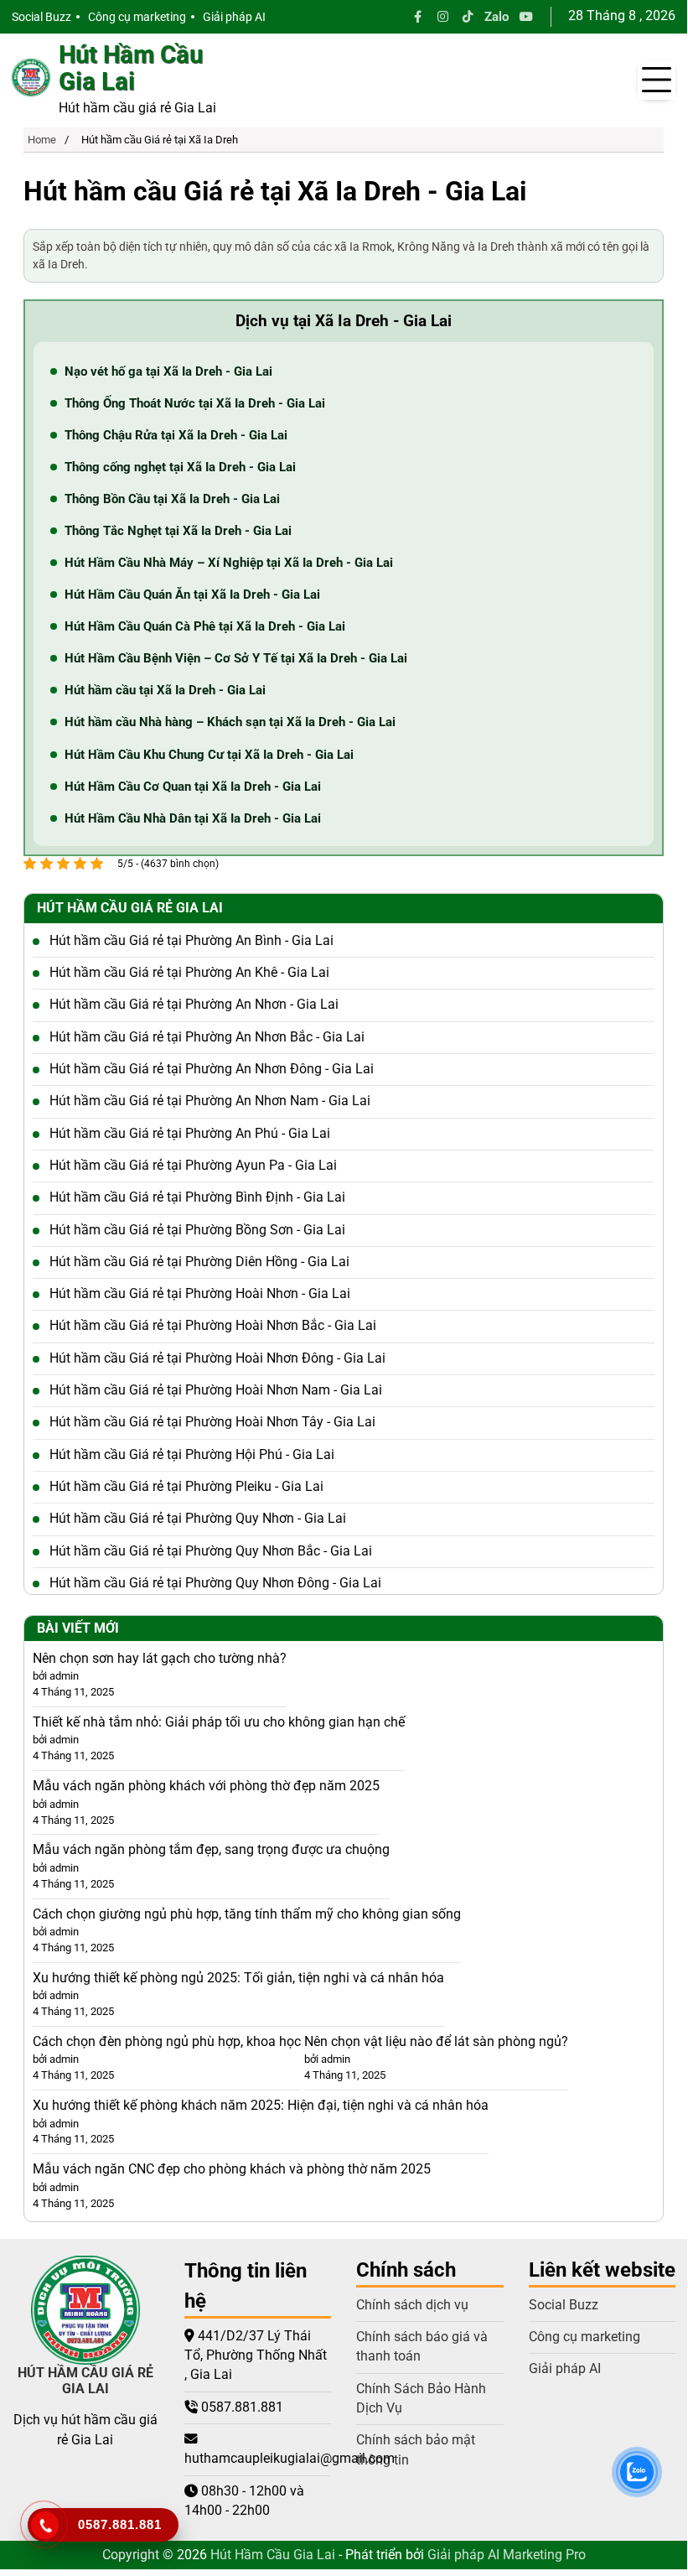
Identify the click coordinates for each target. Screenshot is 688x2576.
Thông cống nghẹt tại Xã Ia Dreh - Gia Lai (180, 467)
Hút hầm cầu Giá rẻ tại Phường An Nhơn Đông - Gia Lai (212, 1069)
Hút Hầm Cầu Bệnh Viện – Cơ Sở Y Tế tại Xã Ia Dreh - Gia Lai (236, 658)
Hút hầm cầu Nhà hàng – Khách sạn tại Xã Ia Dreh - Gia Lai (230, 722)
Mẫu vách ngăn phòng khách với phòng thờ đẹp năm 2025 (206, 1786)
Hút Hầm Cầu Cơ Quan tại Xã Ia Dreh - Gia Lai (193, 787)
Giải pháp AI (234, 17)
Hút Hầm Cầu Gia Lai (131, 68)
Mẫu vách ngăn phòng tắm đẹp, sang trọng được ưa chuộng (211, 1850)
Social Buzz (41, 17)
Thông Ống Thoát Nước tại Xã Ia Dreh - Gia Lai (195, 403)
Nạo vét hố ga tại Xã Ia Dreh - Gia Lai (168, 371)
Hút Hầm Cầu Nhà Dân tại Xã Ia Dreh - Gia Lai (193, 818)
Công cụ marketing (137, 17)
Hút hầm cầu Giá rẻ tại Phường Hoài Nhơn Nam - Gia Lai (216, 1390)
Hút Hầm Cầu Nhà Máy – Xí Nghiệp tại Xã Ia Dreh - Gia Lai (229, 563)
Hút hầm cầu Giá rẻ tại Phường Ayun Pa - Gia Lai (193, 1166)
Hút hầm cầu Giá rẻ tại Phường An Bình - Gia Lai (191, 941)
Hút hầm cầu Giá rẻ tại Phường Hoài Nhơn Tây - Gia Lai (212, 1422)
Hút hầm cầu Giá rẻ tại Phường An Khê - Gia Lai (189, 973)
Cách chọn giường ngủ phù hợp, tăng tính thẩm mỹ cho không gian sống (247, 1914)
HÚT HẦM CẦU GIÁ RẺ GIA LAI (85, 2381)
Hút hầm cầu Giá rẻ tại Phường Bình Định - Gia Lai (197, 1197)
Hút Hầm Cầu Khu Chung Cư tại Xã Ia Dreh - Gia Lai (209, 755)
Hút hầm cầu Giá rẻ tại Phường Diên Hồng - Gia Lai (199, 1262)
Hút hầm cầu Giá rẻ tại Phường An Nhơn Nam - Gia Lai (210, 1101)
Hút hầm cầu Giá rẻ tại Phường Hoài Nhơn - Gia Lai (200, 1294)
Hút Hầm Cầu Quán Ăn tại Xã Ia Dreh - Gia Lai (192, 595)
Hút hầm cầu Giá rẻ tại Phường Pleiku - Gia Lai (186, 1487)
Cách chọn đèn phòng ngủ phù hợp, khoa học (167, 2042)
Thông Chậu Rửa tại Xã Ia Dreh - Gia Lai (176, 435)
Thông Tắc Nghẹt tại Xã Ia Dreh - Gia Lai (178, 531)
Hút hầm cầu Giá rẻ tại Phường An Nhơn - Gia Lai (194, 1005)
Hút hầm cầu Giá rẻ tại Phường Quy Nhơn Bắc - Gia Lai (211, 1551)
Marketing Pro (544, 2555)
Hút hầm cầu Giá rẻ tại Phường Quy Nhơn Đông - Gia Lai (215, 1583)
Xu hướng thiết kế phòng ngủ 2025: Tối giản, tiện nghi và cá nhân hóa (238, 1978)
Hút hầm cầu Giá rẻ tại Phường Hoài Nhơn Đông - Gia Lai (217, 1358)
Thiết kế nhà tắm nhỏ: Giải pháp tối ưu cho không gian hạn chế (219, 1722)
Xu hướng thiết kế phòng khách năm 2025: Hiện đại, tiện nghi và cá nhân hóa (261, 2106)
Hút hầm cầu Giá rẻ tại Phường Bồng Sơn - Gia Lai (197, 1230)
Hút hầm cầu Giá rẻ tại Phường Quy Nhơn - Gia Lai (198, 1519)
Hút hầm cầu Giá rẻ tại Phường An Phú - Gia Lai (190, 1134)
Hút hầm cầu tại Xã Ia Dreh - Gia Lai (165, 690)
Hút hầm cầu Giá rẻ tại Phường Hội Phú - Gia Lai (192, 1455)
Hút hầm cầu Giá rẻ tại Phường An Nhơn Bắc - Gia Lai (207, 1037)
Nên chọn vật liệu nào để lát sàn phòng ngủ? (436, 2042)
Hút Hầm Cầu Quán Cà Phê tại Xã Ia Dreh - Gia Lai (205, 626)
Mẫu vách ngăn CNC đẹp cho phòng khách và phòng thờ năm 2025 (232, 2169)
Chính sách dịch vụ (412, 2305)
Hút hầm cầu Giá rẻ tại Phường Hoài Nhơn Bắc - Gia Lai (213, 1326)
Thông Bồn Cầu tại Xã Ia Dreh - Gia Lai (172, 499)
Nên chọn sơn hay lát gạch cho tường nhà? (160, 1659)
